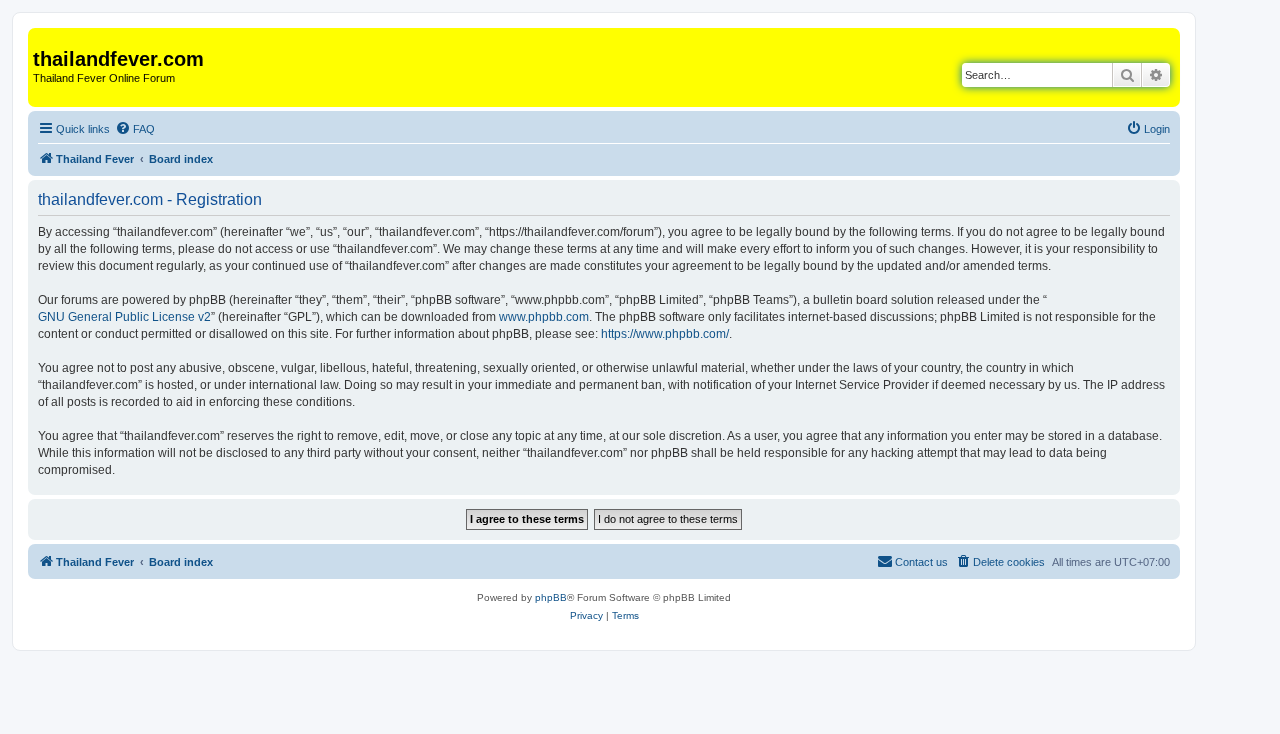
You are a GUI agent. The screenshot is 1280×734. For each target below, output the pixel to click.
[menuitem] (135, 129)
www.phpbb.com (544, 317)
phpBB (551, 597)
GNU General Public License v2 (124, 317)
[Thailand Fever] (44, 38)
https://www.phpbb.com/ (665, 334)
